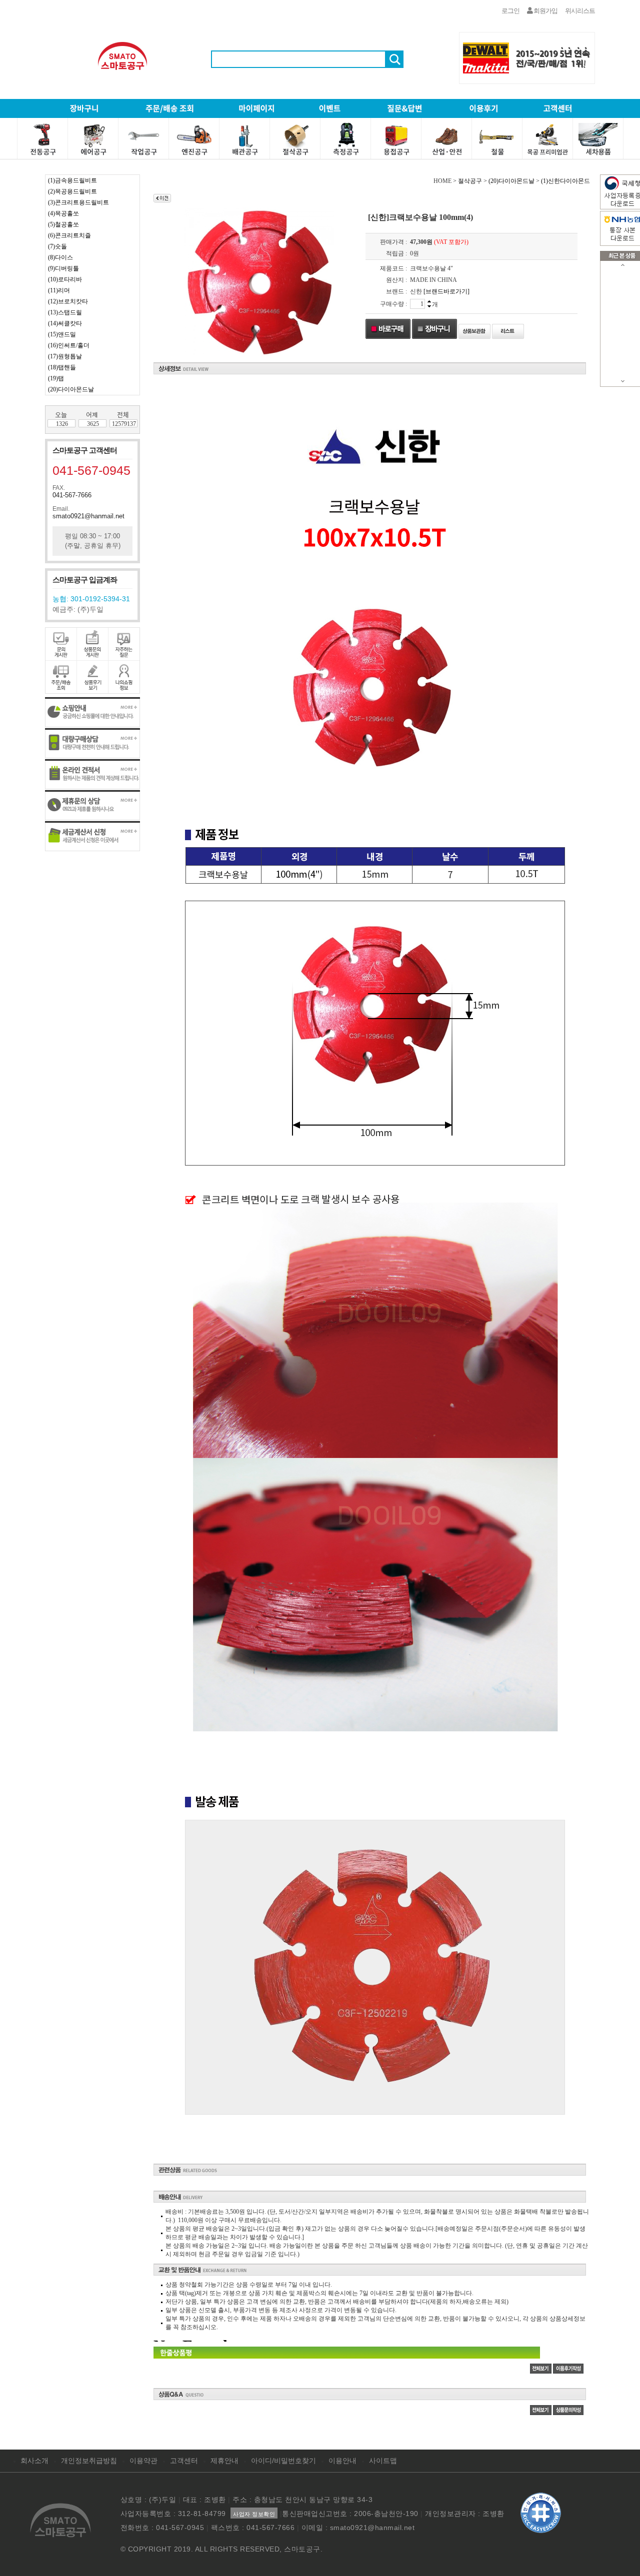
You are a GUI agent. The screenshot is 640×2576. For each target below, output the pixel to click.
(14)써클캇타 (65, 323)
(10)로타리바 (65, 279)
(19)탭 (56, 378)
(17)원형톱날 (65, 356)
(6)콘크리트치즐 (69, 235)
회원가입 (545, 11)
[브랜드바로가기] (446, 291)
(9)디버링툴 (63, 268)
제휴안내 (224, 2461)
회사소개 (34, 2461)
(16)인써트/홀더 (69, 345)
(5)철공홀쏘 (63, 224)
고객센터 (184, 2461)
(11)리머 (59, 290)
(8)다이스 (60, 257)
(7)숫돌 (57, 246)
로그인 (510, 11)
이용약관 (143, 2461)
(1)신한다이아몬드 (565, 181)
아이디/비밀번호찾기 (283, 2461)
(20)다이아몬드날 (71, 389)
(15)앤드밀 (62, 334)
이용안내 (342, 2461)
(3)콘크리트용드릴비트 (78, 202)
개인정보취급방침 (89, 2461)
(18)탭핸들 (62, 367)
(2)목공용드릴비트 (72, 191)
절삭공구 (470, 181)
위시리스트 (580, 11)
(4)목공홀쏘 (63, 213)
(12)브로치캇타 (68, 301)
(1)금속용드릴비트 (72, 180)
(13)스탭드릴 (65, 312)
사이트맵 (383, 2461)
